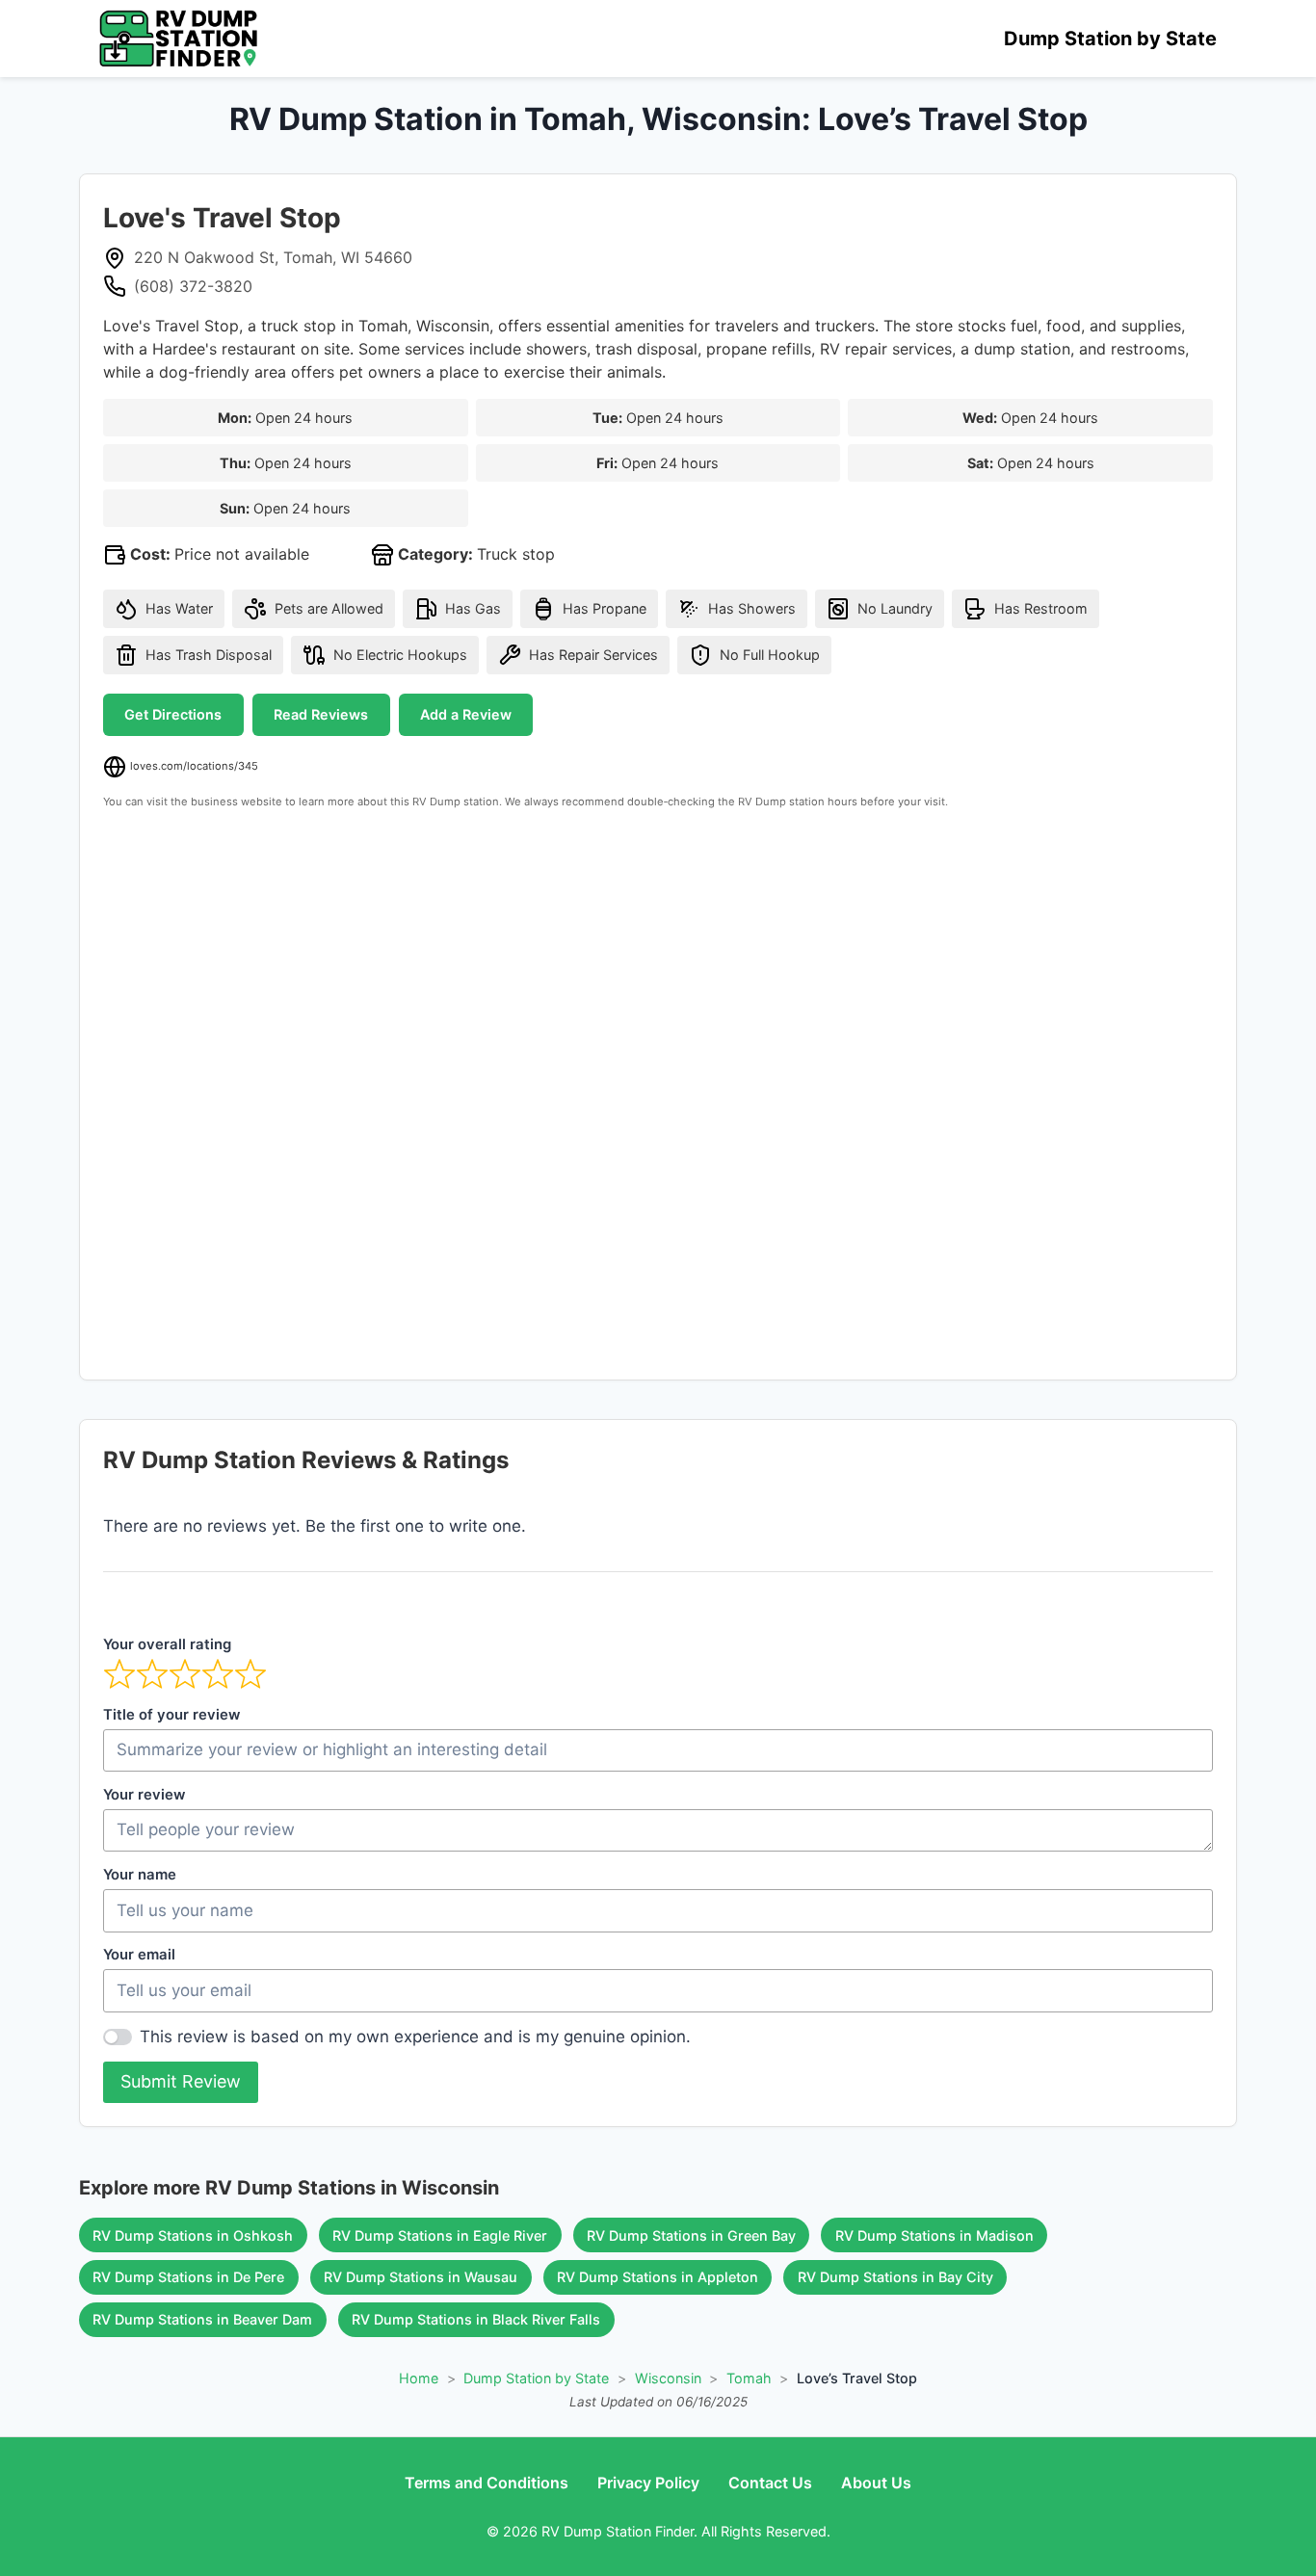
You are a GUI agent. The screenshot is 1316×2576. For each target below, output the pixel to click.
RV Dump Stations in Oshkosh (193, 2235)
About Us (876, 2483)
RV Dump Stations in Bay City (895, 2277)
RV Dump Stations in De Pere (188, 2277)
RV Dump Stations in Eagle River (440, 2235)
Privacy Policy (648, 2483)
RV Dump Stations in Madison (934, 2235)
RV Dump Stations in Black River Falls (476, 2319)
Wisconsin (668, 2378)
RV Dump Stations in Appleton (658, 2277)
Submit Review (181, 2081)
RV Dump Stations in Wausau (421, 2277)
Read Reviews (321, 714)
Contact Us (770, 2483)
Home (419, 2378)
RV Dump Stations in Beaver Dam (202, 2319)
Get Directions (173, 714)
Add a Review (466, 714)
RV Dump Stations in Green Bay (691, 2235)
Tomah (749, 2378)
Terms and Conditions (487, 2483)
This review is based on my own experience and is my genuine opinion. (415, 2037)
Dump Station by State (1110, 39)
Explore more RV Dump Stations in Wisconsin (289, 2188)
